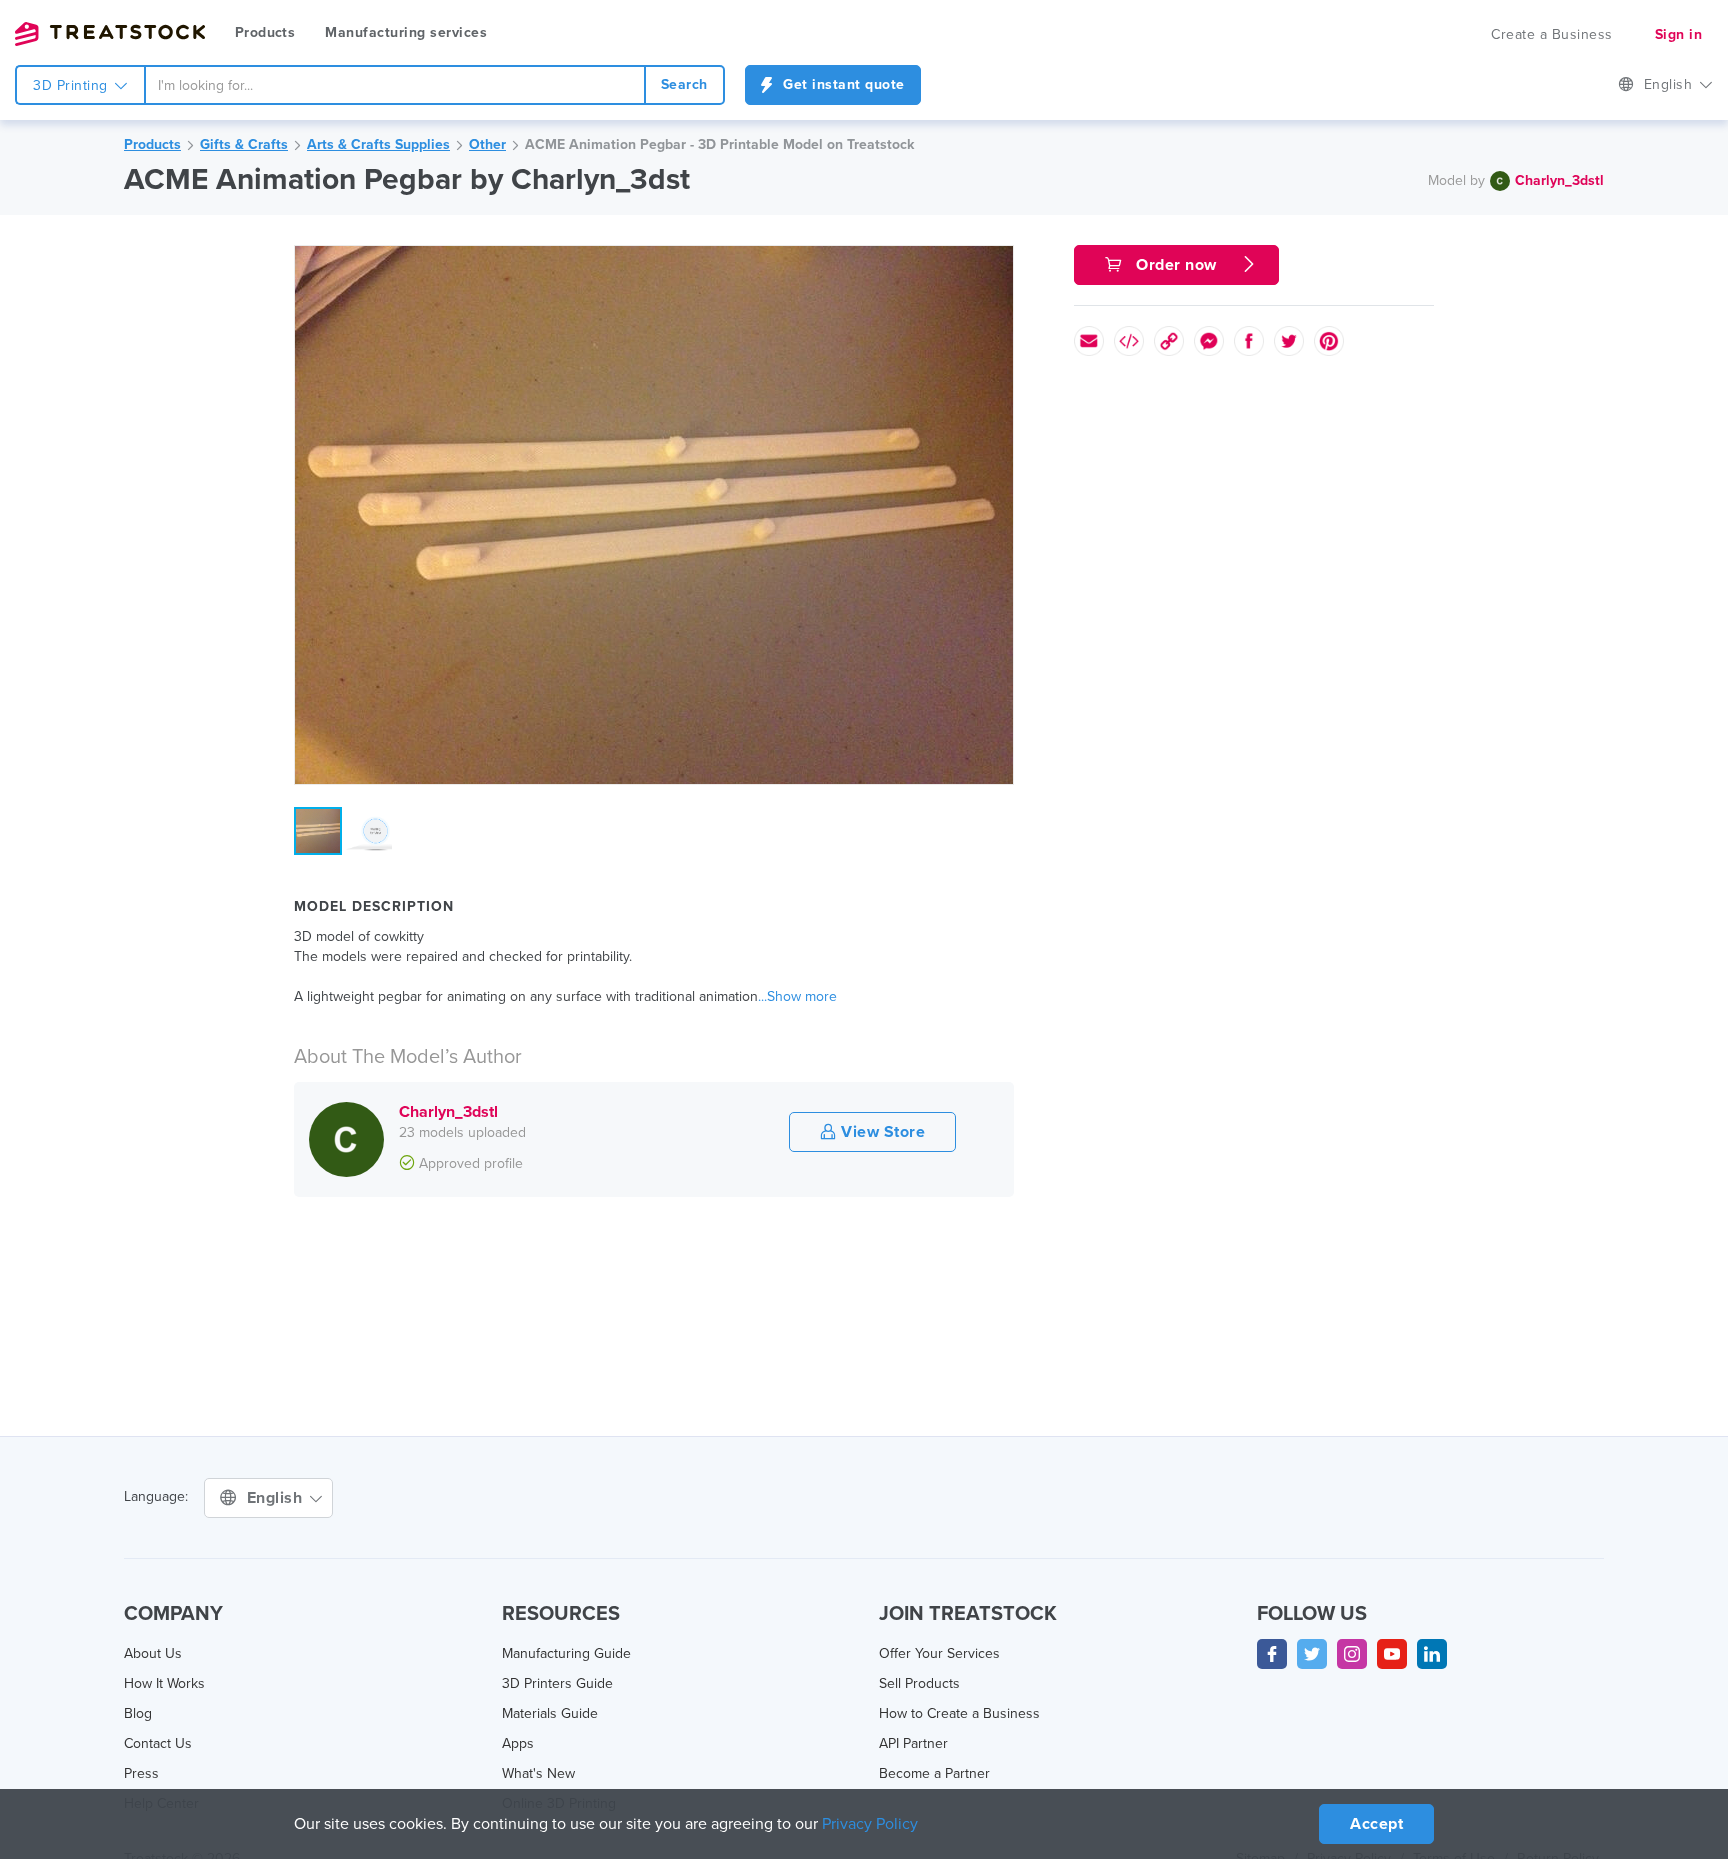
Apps (518, 1743)
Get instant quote (842, 84)
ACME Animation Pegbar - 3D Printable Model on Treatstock (719, 144)
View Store (881, 1132)
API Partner (913, 1743)
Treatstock (110, 34)
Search (684, 84)
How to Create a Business (959, 1713)
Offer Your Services (939, 1653)
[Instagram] (1352, 1654)
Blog (138, 1713)
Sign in (1679, 34)
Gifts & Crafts (244, 144)
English (1670, 84)
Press (141, 1773)
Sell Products (919, 1683)
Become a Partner (934, 1773)
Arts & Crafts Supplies (378, 144)
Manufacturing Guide (566, 1653)
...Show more (797, 996)
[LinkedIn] (1432, 1654)
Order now (1177, 265)
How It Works (164, 1683)
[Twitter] (1312, 1654)
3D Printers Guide (557, 1683)
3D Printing (72, 85)
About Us (153, 1653)
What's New (538, 1773)
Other (487, 144)
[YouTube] (1392, 1654)
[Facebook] (1272, 1654)
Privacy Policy (870, 1824)
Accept (1376, 1824)
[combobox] (395, 85)
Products (265, 32)
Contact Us (158, 1743)
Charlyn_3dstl (1559, 180)
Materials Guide (550, 1713)
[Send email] (1089, 341)
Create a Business (1552, 34)
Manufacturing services (406, 32)
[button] (995, 264)
